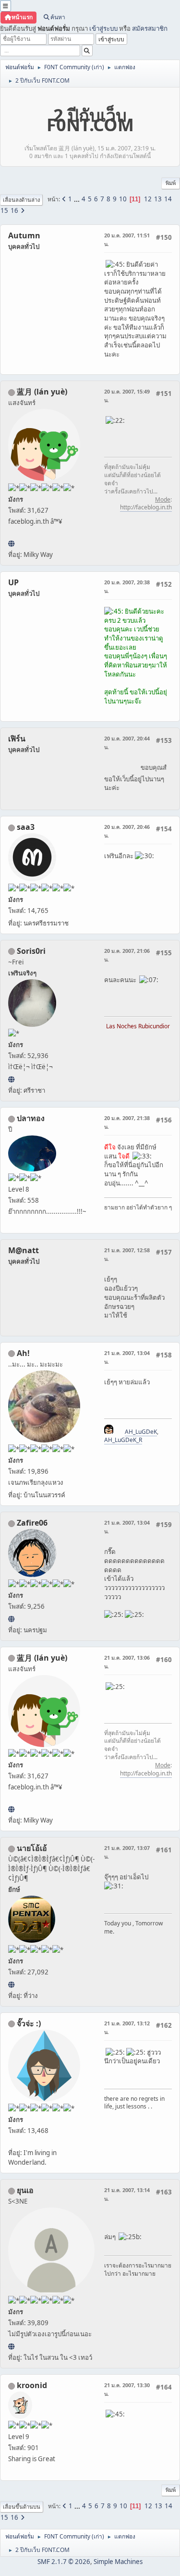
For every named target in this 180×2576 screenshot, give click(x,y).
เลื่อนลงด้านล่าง (21, 200)
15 (4, 210)
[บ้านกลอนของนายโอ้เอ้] (11, 1984)
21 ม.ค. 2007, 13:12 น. (127, 2028)
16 (14, 210)
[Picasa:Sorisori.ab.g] (11, 1079)
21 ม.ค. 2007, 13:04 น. (127, 1357)
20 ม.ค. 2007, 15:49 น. (127, 396)
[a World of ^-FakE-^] (11, 2346)
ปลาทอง (31, 1118)
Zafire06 (32, 1523)
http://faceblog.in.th (146, 507)
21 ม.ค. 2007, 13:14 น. (127, 2194)
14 (168, 199)
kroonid (32, 2385)
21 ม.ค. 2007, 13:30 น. (127, 2389)
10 (123, 199)
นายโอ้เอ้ (32, 1848)
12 (148, 199)
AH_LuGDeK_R (123, 1440)
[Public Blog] (11, 543)
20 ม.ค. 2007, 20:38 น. (127, 586)
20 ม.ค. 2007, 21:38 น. (127, 1122)
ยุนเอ (25, 2190)
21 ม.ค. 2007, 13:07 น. (127, 1852)
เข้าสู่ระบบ (103, 28)
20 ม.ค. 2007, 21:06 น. (127, 955)
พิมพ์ (171, 183)
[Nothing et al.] (11, 1619)
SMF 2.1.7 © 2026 (64, 2562)
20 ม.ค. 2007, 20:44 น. (127, 743)
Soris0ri (31, 951)
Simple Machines (118, 2562)
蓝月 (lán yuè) (42, 392)
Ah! (23, 1353)
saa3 (26, 827)
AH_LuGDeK (141, 1432)
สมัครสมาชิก (150, 28)
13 (158, 199)
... (78, 199)
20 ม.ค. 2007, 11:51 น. (127, 240)
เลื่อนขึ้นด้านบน (22, 2507)
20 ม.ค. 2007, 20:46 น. (127, 831)
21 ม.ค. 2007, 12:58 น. (127, 1254)
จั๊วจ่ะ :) (29, 2023)
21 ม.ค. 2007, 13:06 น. (127, 1662)
